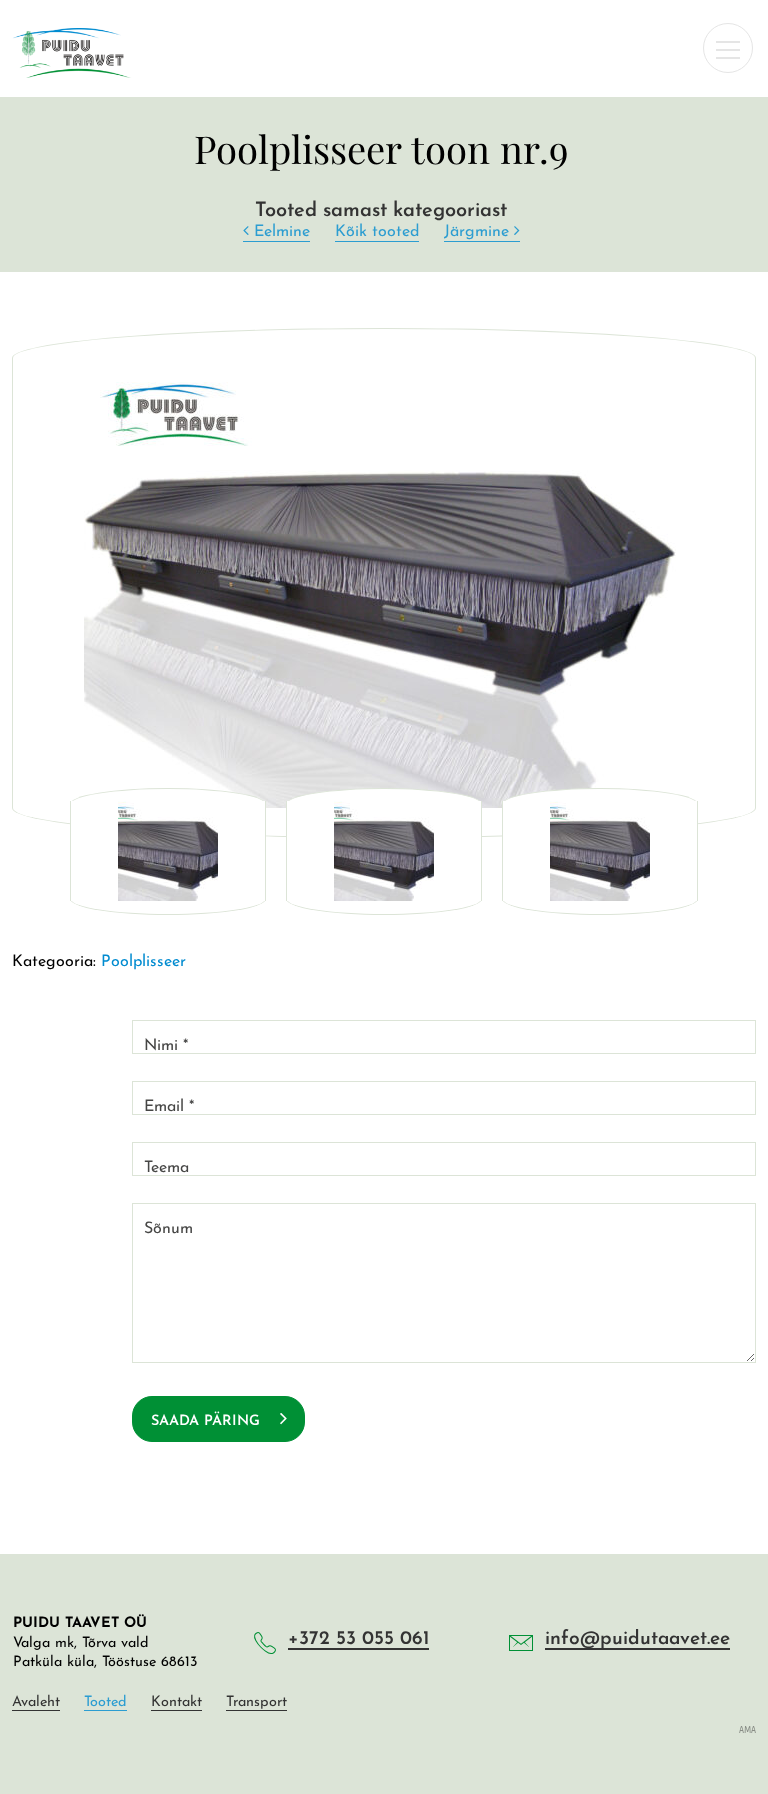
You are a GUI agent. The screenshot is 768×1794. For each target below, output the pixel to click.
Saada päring (208, 1421)
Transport (256, 1703)
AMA (747, 1729)
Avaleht (36, 1703)
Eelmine (279, 232)
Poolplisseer (143, 962)
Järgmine (479, 232)
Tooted (105, 1703)
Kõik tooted (377, 232)
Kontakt (176, 1703)
